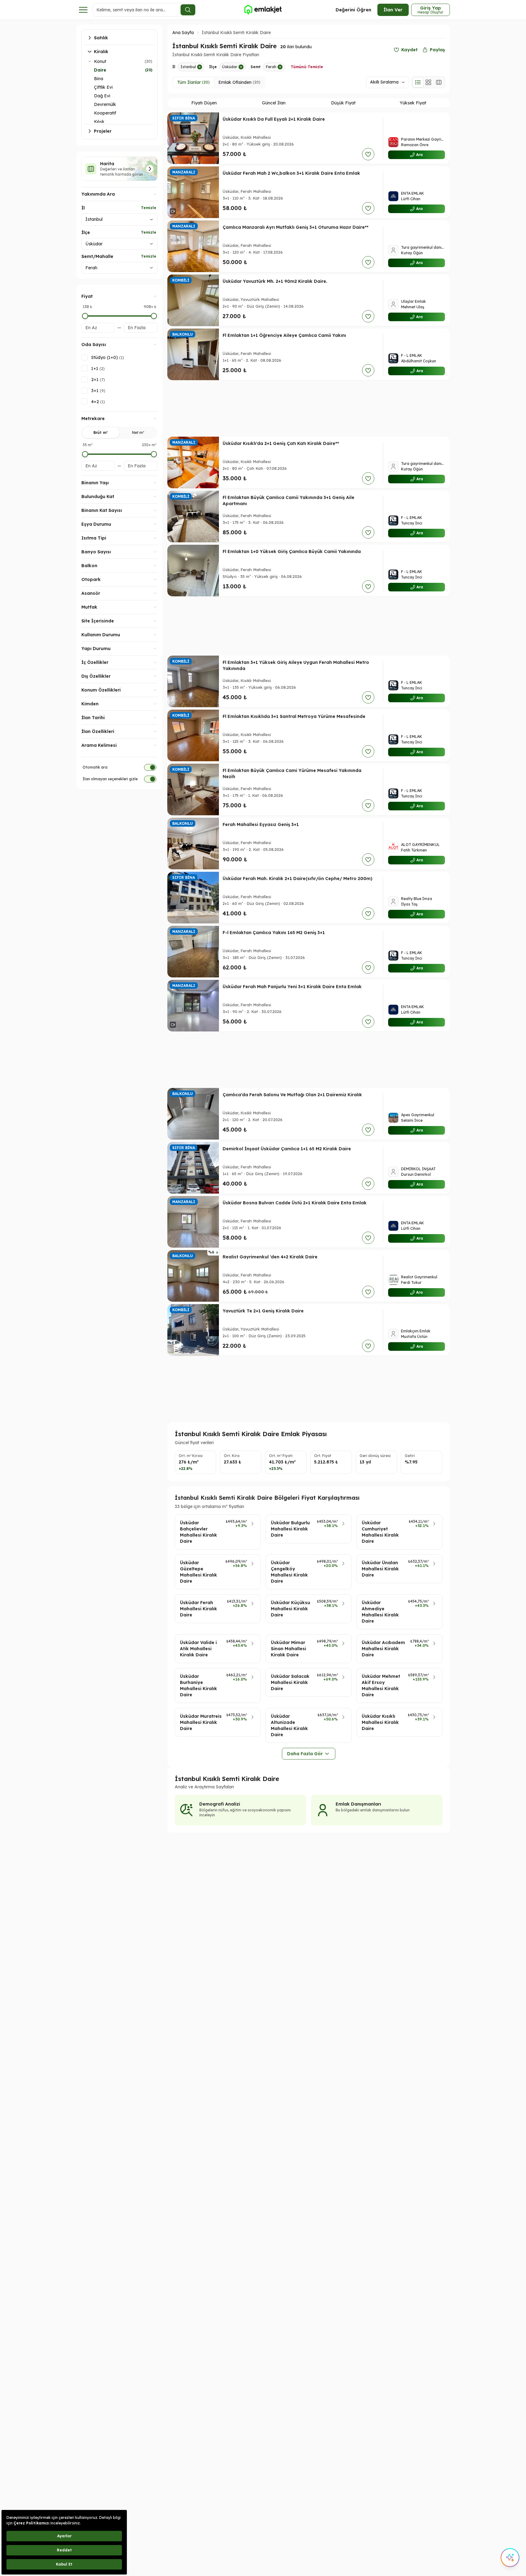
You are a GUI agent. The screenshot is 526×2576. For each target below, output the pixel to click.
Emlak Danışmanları (358, 1804)
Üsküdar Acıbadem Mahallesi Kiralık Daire (383, 1649)
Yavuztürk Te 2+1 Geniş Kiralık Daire (263, 1311)
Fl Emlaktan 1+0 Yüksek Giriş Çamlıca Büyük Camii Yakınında (292, 551)
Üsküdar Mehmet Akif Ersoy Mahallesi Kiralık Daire (381, 1686)
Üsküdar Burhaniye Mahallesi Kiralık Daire (199, 1686)
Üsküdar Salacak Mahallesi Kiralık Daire (290, 1682)
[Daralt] (90, 61)
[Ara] (188, 10)
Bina (99, 79)
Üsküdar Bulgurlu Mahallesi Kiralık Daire (290, 1529)
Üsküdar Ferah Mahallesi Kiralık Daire (199, 1609)
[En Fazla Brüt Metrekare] (154, 454)
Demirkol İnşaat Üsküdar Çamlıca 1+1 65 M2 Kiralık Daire (287, 1149)
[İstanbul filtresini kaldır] (200, 67)
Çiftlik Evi (103, 87)
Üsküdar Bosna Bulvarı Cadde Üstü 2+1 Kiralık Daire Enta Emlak (295, 1203)
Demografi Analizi (220, 1804)
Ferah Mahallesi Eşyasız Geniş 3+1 (261, 824)
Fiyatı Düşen (204, 103)
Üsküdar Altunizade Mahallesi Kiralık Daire (289, 1725)
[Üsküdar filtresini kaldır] (241, 67)
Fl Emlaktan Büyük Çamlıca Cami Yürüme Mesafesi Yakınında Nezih (292, 774)
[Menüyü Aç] (83, 10)
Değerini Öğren (353, 10)
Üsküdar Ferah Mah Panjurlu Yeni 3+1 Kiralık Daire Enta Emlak (292, 987)
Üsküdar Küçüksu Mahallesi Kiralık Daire (290, 1609)
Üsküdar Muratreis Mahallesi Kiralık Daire (201, 1722)
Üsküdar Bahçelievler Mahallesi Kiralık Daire (199, 1532)
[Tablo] (439, 82)
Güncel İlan (274, 103)
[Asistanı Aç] (510, 2558)
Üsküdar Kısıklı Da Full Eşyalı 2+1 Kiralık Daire (274, 119)
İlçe (86, 232)
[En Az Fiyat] (85, 316)
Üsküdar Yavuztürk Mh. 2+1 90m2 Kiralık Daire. (275, 281)
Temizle (149, 208)
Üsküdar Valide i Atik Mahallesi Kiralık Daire (198, 1649)
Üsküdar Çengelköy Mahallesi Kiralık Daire (289, 1572)
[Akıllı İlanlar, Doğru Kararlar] (263, 10)
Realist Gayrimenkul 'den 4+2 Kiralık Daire (270, 1257)
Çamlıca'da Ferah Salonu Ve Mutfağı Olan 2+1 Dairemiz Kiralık (292, 1095)
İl (83, 208)
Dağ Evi (102, 96)
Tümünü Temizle (307, 67)
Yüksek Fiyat (413, 103)
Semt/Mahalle (97, 256)
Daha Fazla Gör (305, 1754)
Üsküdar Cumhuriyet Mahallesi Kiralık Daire (380, 1532)
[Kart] (428, 82)
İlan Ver (393, 10)
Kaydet (409, 50)
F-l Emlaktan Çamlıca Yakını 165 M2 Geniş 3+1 (274, 933)
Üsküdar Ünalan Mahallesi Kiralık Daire (380, 1569)
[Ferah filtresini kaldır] (280, 67)
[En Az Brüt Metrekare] (85, 454)
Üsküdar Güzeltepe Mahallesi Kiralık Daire (199, 1572)
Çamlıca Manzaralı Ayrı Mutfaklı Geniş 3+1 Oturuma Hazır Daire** (296, 227)
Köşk (99, 122)
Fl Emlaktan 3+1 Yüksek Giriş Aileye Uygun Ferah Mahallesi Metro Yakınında (296, 665)
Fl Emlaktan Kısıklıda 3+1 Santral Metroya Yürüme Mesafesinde (294, 716)
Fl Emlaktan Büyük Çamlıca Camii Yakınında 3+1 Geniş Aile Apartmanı (288, 501)
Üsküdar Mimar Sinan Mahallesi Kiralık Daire (288, 1649)
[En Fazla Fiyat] (154, 316)
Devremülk (105, 104)
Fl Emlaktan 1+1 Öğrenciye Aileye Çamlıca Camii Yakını (284, 335)
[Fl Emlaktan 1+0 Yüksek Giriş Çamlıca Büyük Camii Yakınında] (193, 571)
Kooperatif (105, 113)
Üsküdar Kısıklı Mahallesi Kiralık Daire (380, 1722)
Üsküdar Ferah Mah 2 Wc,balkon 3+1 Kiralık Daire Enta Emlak (291, 173)
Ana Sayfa (183, 33)
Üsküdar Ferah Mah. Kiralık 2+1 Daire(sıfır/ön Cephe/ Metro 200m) (298, 879)
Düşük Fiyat (343, 103)
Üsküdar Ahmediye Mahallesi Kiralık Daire (380, 1612)
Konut (100, 61)
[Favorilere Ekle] (368, 154)
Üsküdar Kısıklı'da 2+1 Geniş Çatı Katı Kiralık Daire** (281, 443)
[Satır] (418, 82)
